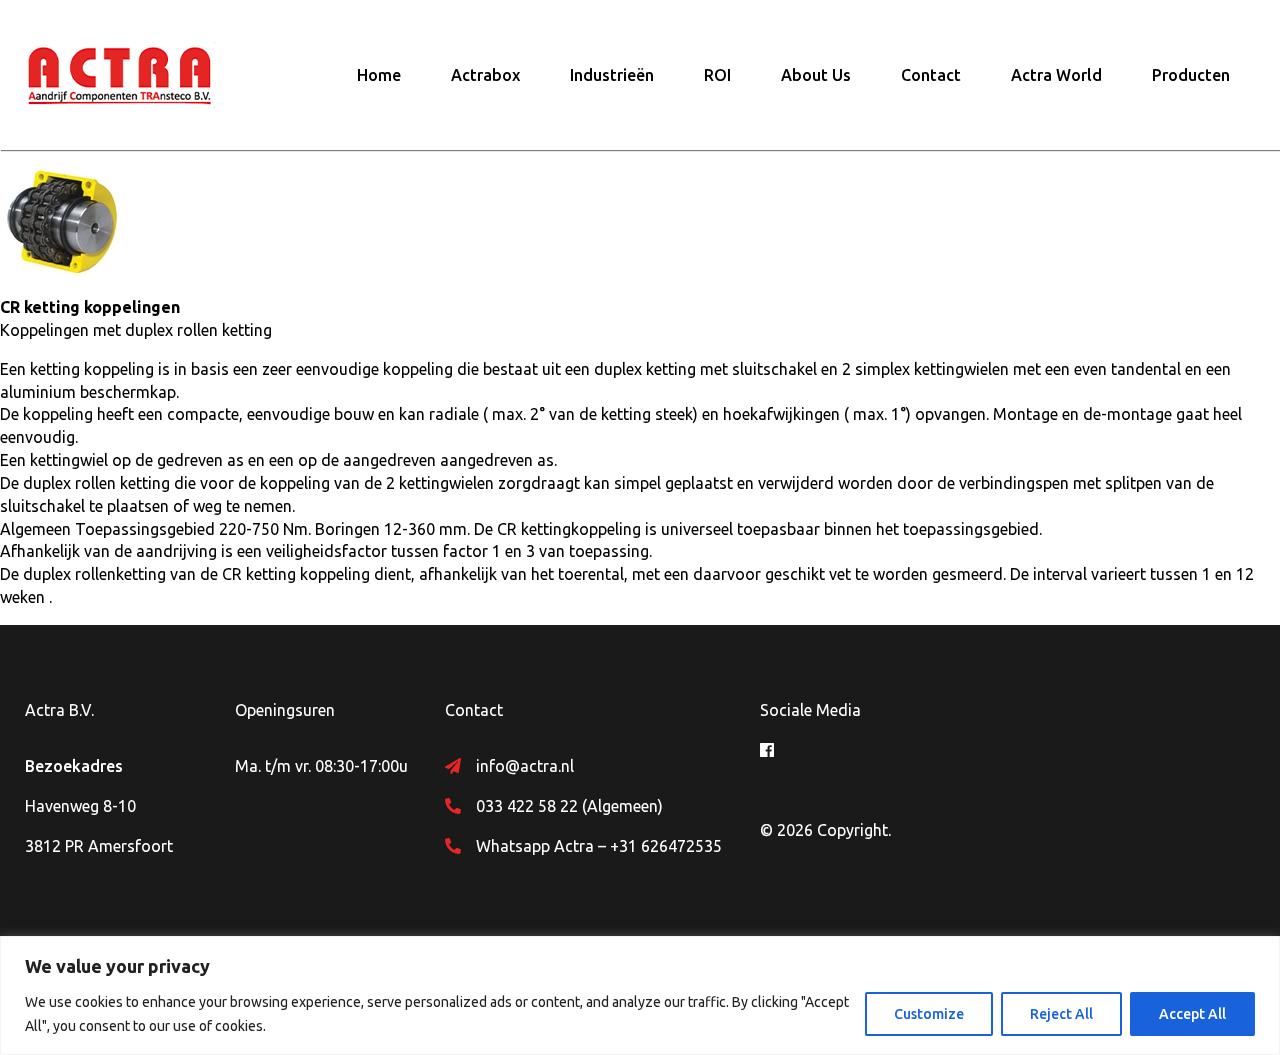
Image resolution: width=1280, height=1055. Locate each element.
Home (379, 75)
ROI (717, 75)
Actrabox (485, 75)
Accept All (1192, 1014)
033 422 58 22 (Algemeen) (569, 806)
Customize (929, 1014)
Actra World (1056, 75)
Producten (1191, 75)
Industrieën (612, 75)
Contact (931, 75)
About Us (816, 75)
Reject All (1061, 1014)
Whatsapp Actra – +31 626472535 (599, 846)
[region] (640, 995)
